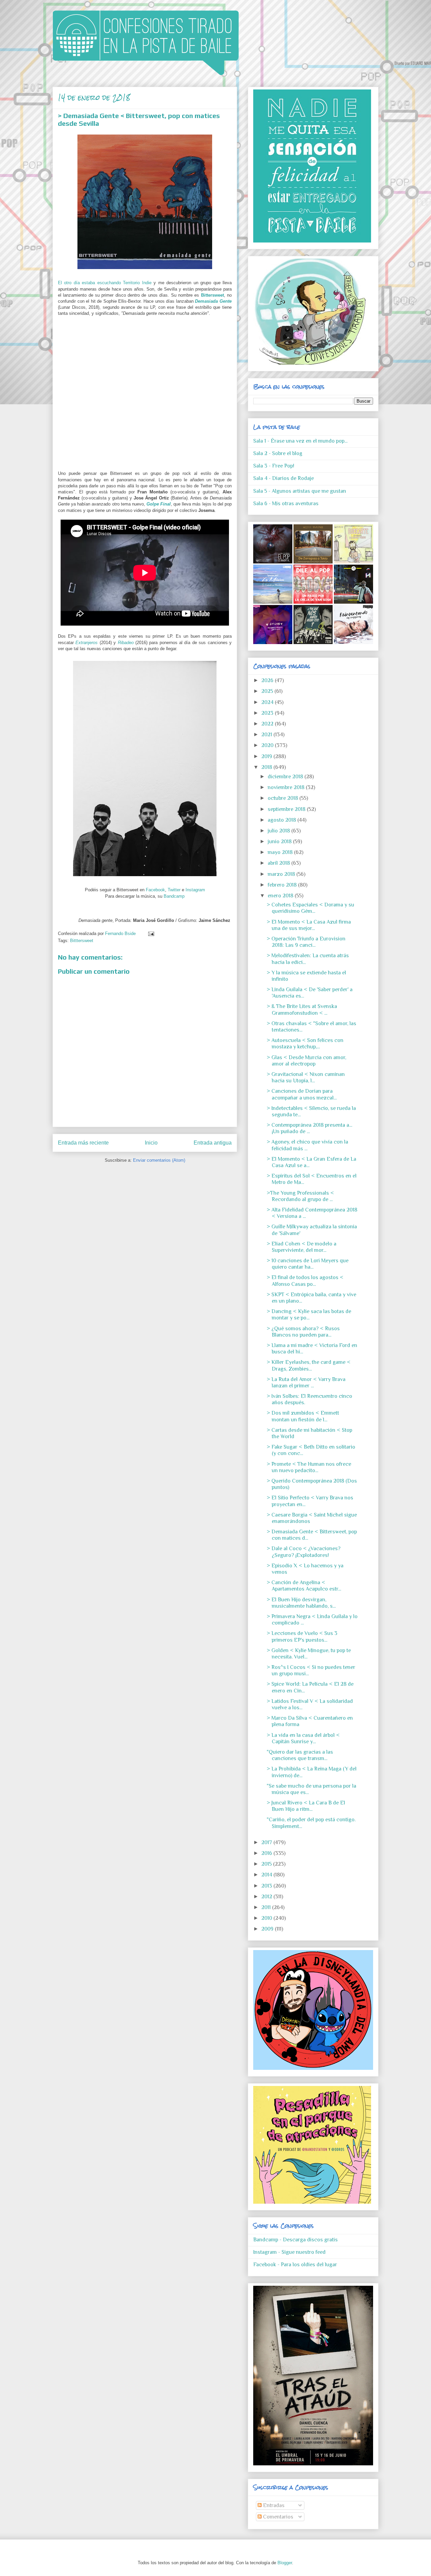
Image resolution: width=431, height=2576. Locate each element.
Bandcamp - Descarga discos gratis (295, 2240)
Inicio (151, 1143)
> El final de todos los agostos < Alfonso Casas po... (305, 1281)
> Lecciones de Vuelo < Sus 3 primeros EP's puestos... (302, 1636)
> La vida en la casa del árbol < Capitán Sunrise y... (303, 1738)
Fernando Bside (121, 934)
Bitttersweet (82, 941)
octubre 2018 (284, 798)
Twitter (174, 890)
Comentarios (277, 2517)
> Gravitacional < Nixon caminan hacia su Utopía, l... (306, 1077)
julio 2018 (279, 831)
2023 (268, 713)
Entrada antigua (213, 1143)
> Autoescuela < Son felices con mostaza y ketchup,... (305, 1043)
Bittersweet (212, 295)
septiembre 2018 (287, 809)
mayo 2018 (281, 852)
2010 (267, 1918)
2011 (267, 1907)
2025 (268, 691)
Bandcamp (174, 896)
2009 (268, 1929)
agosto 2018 (283, 820)
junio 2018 (280, 842)
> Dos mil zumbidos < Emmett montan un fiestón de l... (303, 1416)
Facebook (155, 890)
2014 (267, 1875)
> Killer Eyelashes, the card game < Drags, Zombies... (309, 1365)
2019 (267, 756)
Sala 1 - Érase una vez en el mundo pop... (300, 441)
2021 (267, 735)
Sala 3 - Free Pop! (274, 466)
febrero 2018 (283, 885)
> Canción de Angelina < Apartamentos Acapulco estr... (304, 1586)
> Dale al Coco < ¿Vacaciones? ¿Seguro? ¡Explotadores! (304, 1552)
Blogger (285, 2563)
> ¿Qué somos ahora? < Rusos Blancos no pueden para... (303, 1332)
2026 (268, 680)
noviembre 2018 (287, 787)
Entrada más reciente (83, 1143)
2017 (267, 1842)
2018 (267, 767)
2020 (268, 745)
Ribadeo (126, 643)
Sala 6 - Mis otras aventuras (286, 503)
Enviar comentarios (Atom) (159, 1160)
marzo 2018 (282, 874)
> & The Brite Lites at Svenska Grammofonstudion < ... (302, 1010)
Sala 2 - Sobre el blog (278, 453)
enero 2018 (281, 896)
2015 (267, 1864)
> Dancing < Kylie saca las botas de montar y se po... (309, 1315)
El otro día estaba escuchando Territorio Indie (105, 283)
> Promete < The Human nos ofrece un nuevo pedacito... (309, 1467)
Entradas (273, 2505)
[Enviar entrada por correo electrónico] (150, 934)
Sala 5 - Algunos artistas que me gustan (300, 491)
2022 (268, 724)
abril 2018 (279, 863)
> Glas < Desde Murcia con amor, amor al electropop (306, 1061)
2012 (267, 1897)
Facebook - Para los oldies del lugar (295, 2265)
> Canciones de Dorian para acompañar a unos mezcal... (302, 1094)
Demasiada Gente (213, 301)
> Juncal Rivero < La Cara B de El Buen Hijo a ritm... (306, 1806)
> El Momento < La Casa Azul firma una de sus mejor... (309, 925)
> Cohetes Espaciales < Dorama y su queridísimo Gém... (310, 908)
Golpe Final (159, 504)
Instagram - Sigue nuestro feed (289, 2252)
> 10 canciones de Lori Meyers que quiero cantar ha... (308, 1264)
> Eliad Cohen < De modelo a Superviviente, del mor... (302, 1247)
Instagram (195, 890)
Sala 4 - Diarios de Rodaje (284, 478)
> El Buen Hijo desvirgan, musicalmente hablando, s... (301, 1603)
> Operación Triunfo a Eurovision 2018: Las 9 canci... (306, 942)
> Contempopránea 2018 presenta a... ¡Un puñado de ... (309, 1128)
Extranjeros (87, 643)
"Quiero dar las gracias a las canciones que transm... (300, 1755)
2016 (267, 1853)
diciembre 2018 (286, 777)
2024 (268, 702)
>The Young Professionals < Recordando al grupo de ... (300, 1196)
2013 (267, 1886)
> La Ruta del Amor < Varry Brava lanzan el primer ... (306, 1383)
